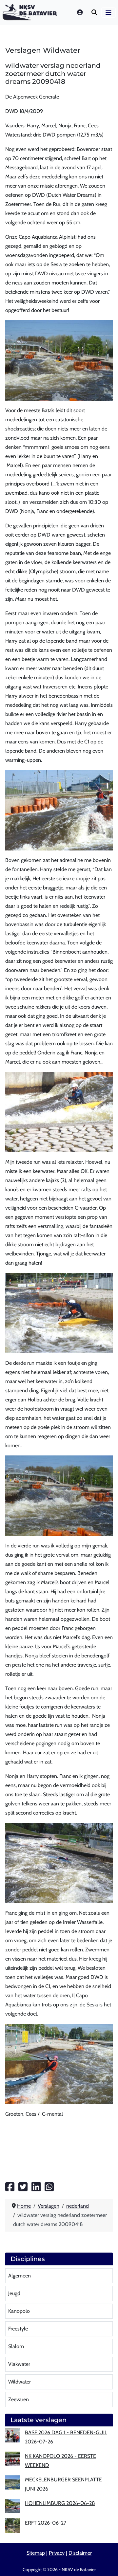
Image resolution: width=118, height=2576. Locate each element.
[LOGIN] (80, 12)
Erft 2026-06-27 (46, 2523)
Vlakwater (19, 2364)
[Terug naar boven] (107, 2563)
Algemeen (20, 2276)
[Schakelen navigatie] (108, 12)
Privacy (57, 2553)
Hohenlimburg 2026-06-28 (60, 2503)
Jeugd (14, 2293)
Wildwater (20, 2382)
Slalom (16, 2346)
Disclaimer (80, 2553)
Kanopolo (19, 2311)
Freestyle (18, 2329)
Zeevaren (19, 2399)
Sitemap (36, 2553)
